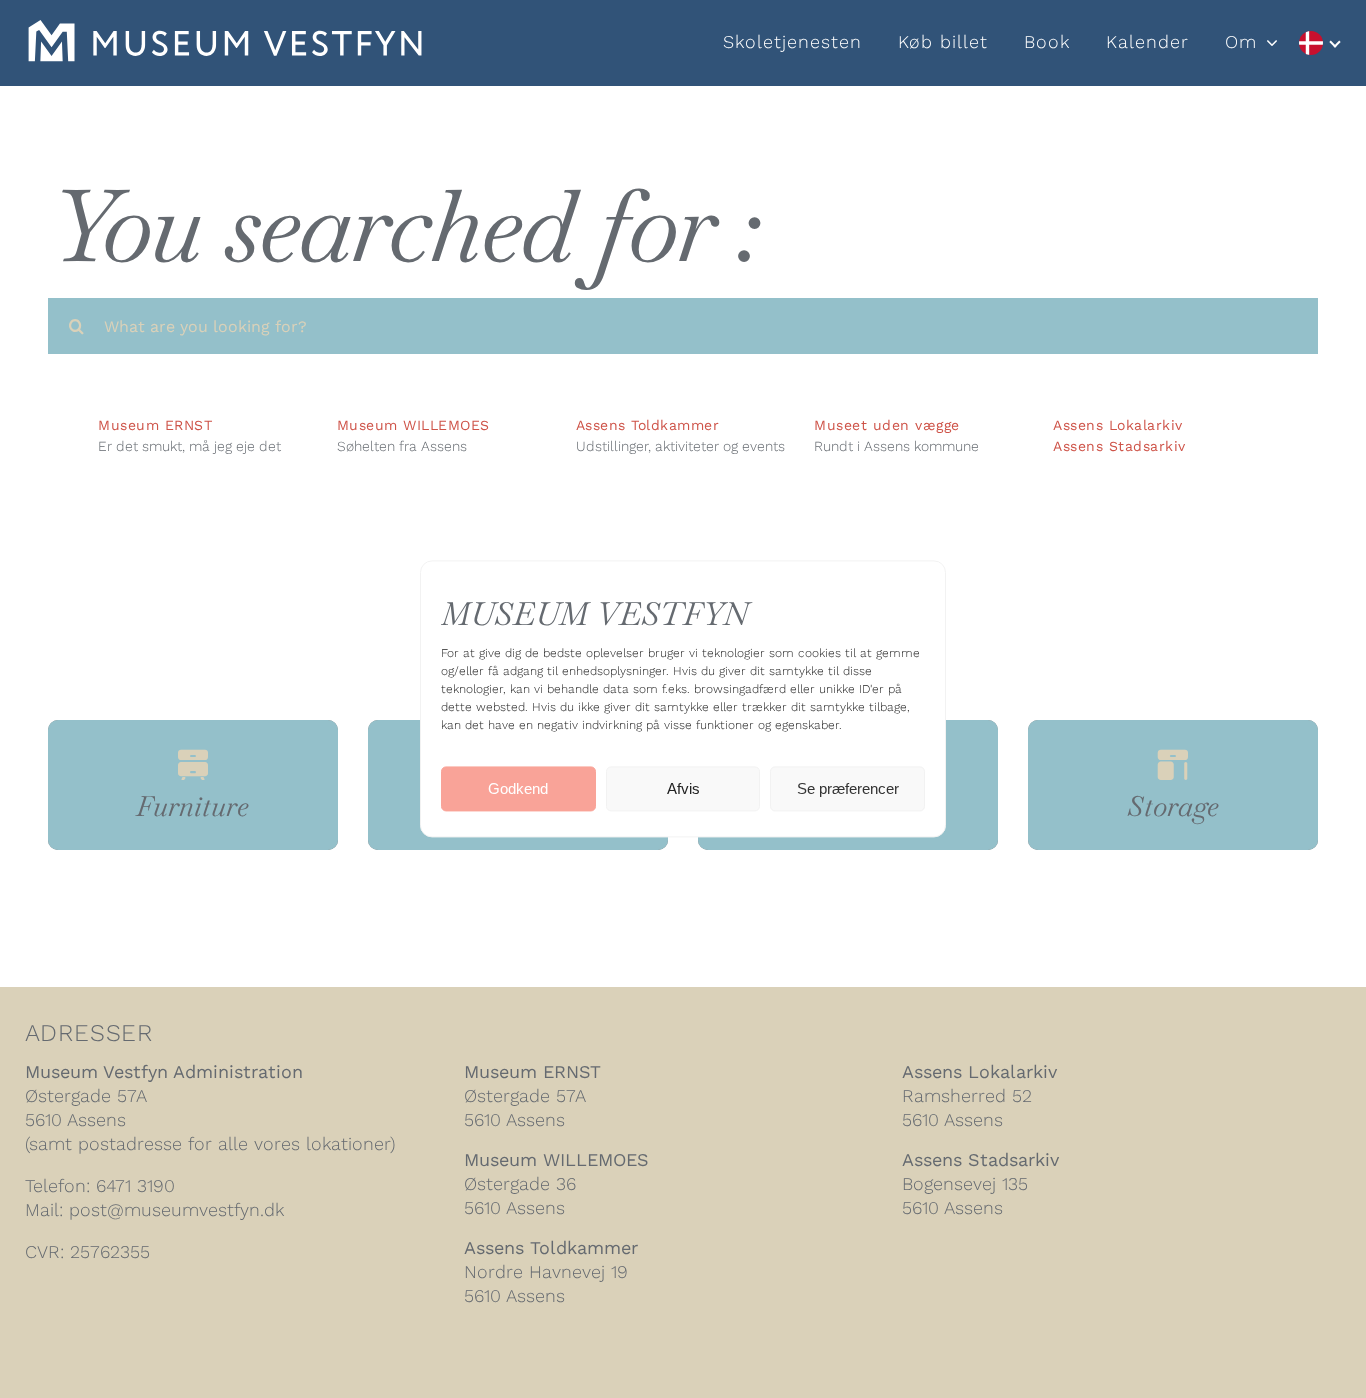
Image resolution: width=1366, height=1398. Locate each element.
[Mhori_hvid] (225, 30)
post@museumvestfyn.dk (176, 1209)
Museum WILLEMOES (556, 1159)
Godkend (518, 788)
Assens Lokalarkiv (1118, 425)
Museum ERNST (532, 1071)
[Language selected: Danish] (1319, 43)
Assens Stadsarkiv (1119, 446)
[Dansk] (1319, 43)
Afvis (683, 788)
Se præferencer (848, 788)
